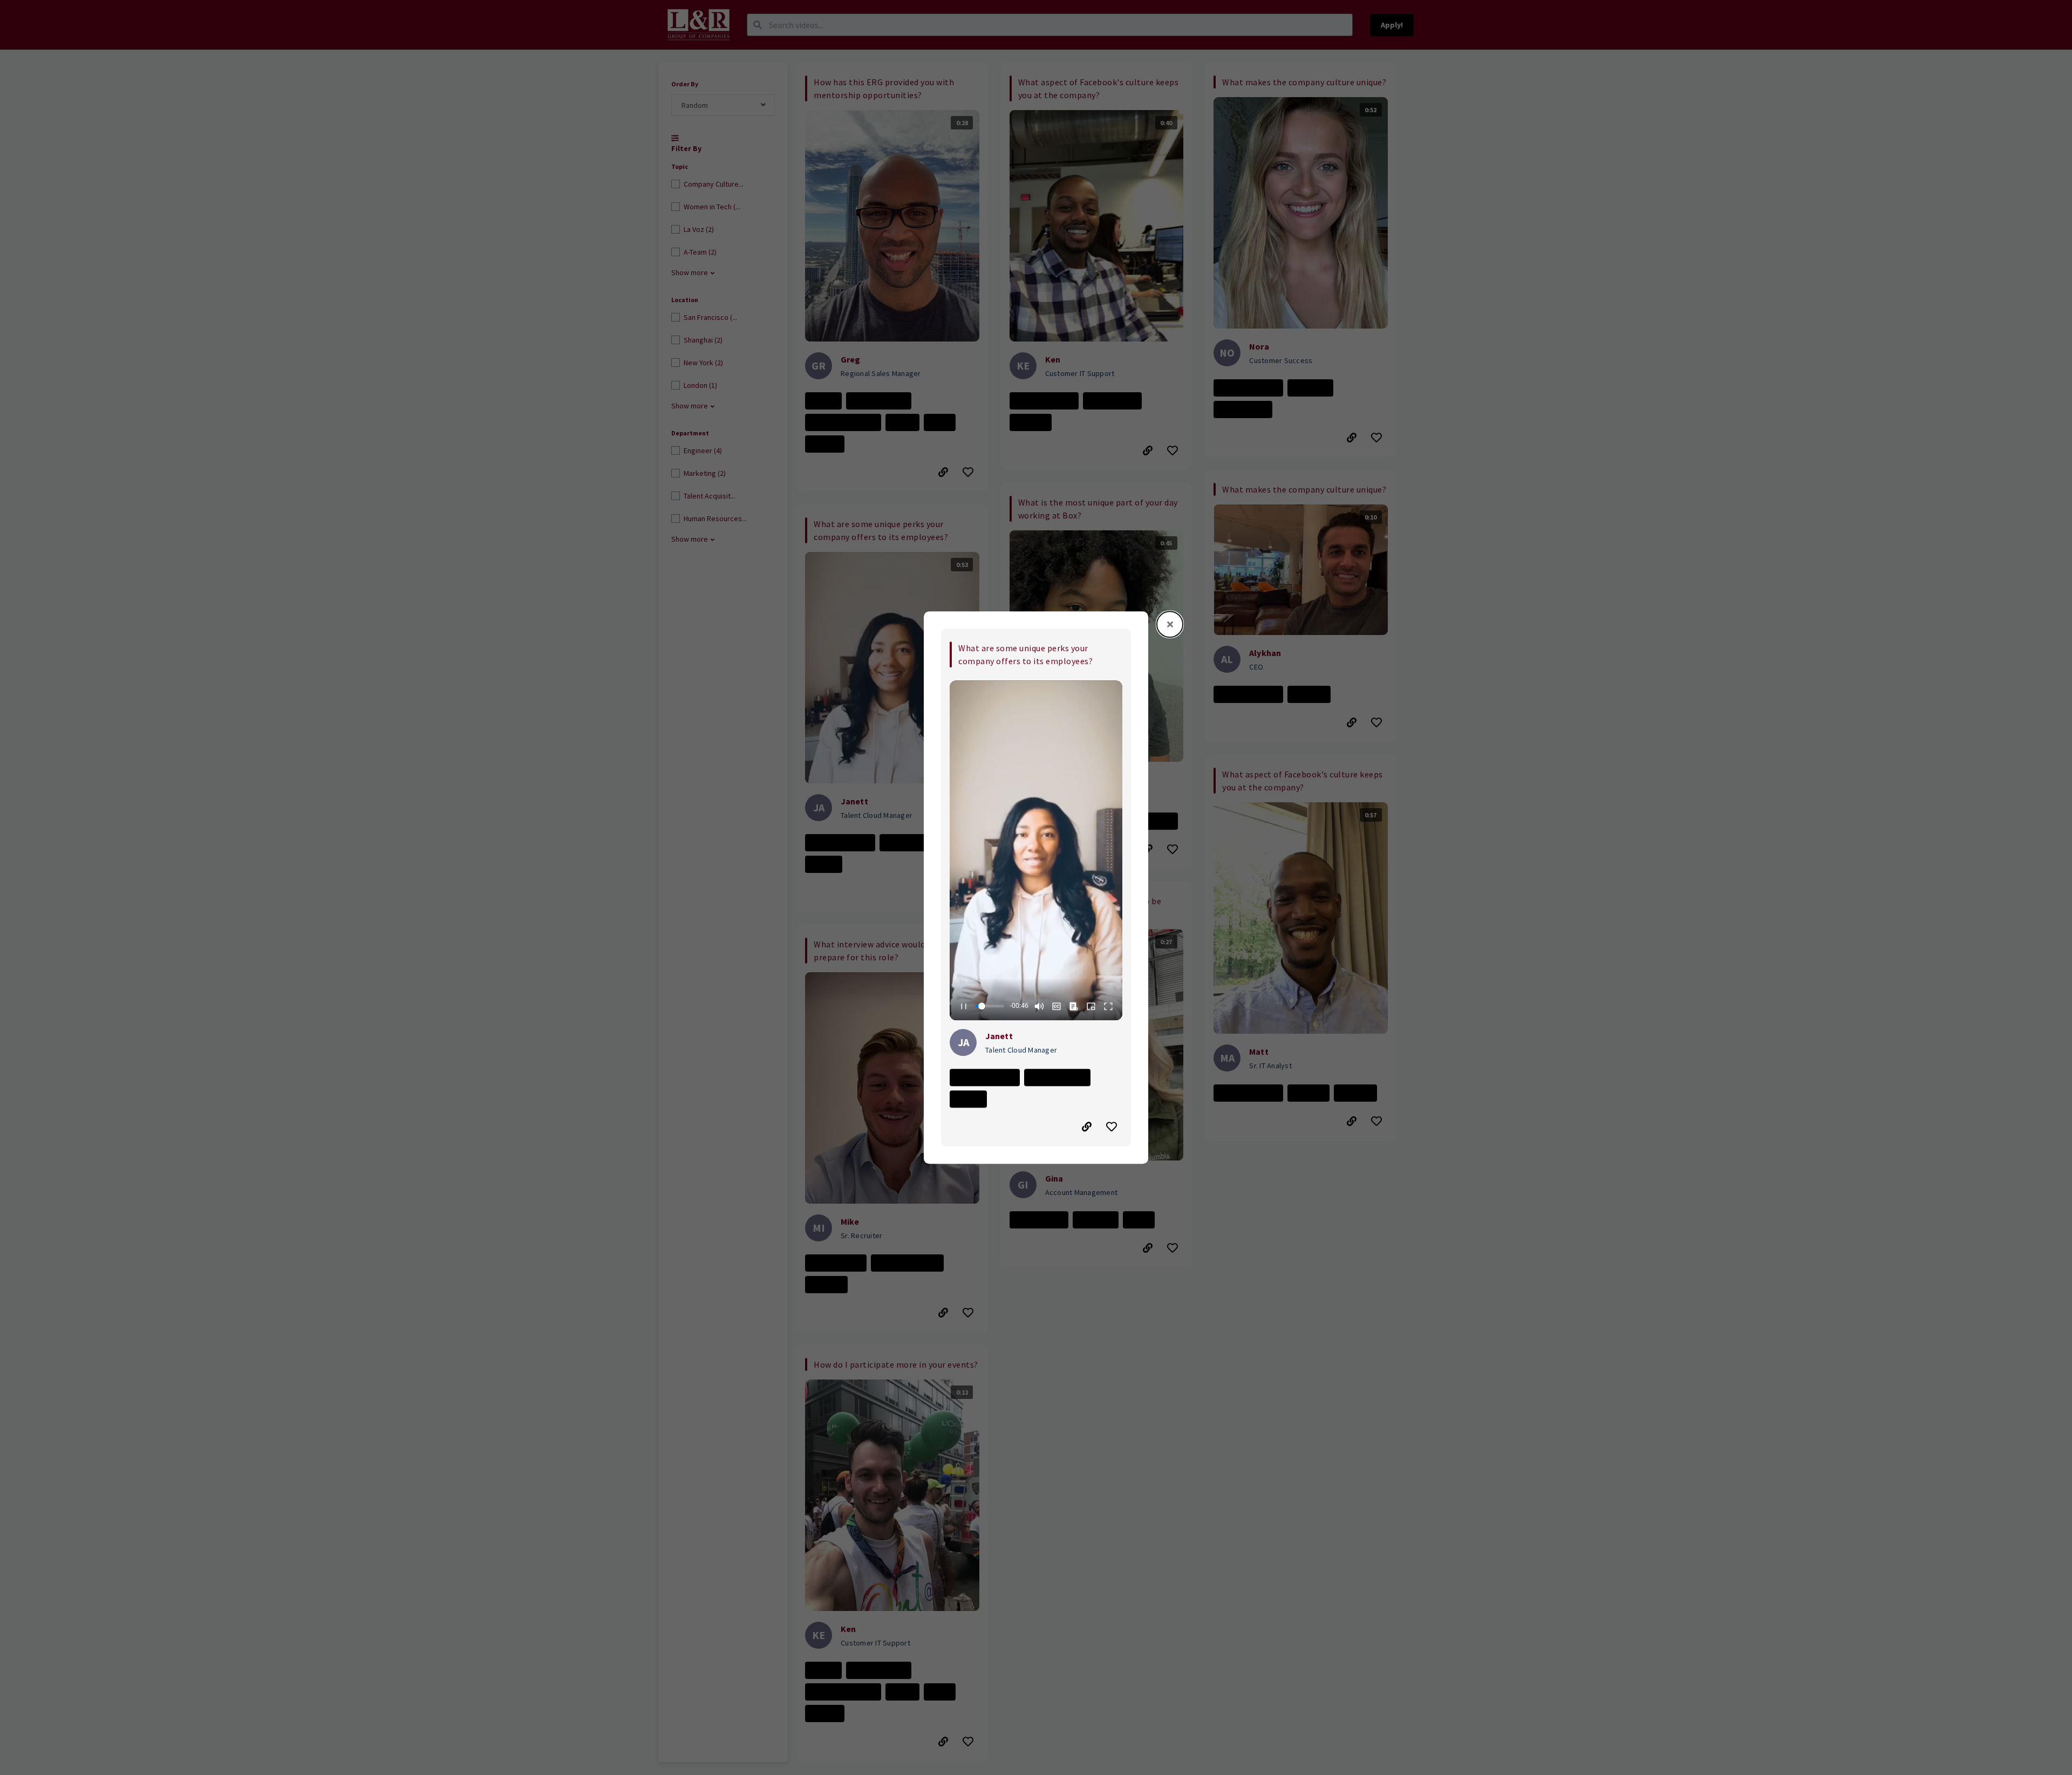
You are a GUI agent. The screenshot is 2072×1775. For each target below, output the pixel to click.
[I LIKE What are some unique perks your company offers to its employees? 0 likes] (1113, 1127)
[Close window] (1170, 624)
